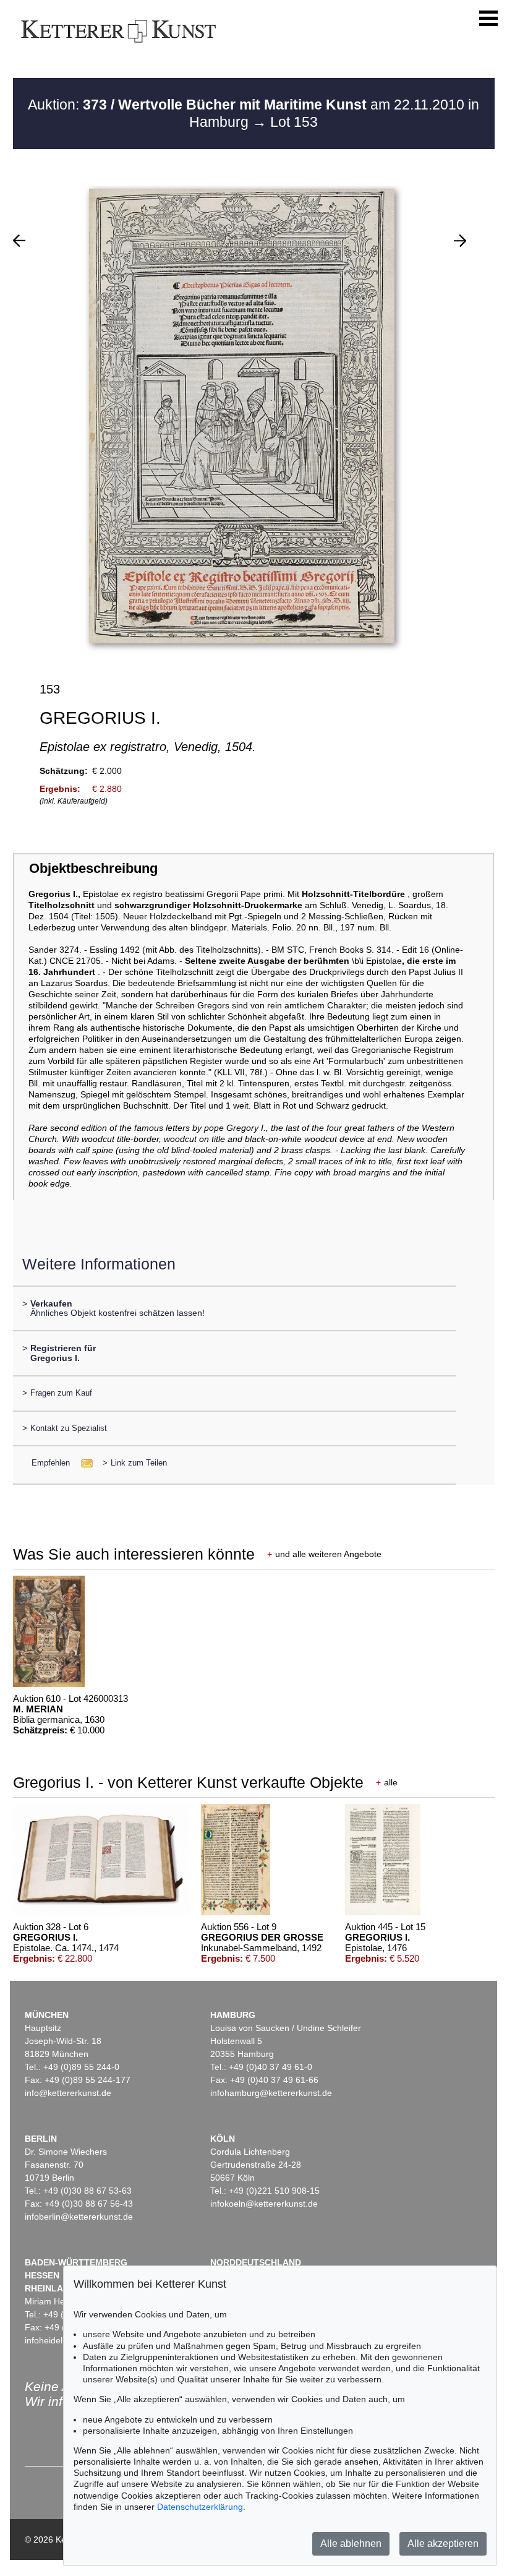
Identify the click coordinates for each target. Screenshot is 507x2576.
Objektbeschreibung (93, 868)
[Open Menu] (488, 19)
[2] (19, 241)
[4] (460, 241)
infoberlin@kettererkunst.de (79, 2217)
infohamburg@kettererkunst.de (271, 2093)
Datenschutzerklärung (200, 2507)
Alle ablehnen (351, 2544)
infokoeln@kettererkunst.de (264, 2204)
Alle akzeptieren (443, 2544)
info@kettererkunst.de (68, 2093)
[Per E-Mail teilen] (83, 1463)
